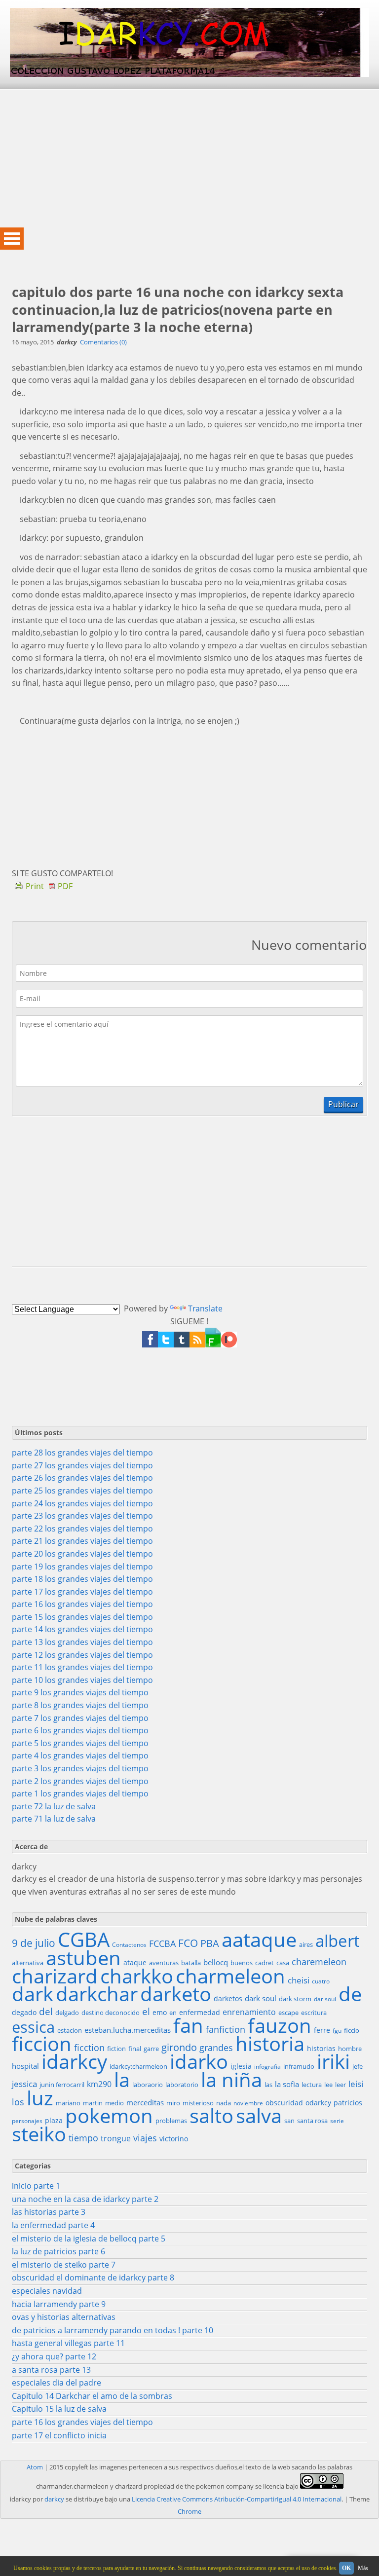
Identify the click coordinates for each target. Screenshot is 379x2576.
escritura (314, 2013)
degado (24, 2012)
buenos (242, 1963)
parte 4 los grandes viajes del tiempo (80, 1755)
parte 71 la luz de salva (54, 1819)
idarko (199, 2061)
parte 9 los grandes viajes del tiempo (80, 1692)
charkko (137, 1976)
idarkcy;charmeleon (138, 2066)
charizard (55, 1976)
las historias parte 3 (49, 2212)
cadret (265, 1963)
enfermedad (200, 2012)
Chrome (189, 2511)
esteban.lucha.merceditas (128, 2030)
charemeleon (319, 1962)
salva (259, 2116)
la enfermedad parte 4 (53, 2225)
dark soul (261, 1998)
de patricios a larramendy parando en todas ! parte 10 (113, 2330)
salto (211, 2116)
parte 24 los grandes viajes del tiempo (82, 1503)
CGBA (84, 1940)
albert (338, 1941)
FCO (188, 1943)
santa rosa (312, 2121)
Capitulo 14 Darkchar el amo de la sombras (92, 2396)
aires (306, 1944)
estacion (70, 2030)
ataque (135, 1962)
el (146, 2012)
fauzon (280, 2025)
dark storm (295, 1999)
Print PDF (49, 886)
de (350, 1994)
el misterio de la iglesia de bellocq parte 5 (89, 2239)
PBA (210, 1943)
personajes (27, 2121)
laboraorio (148, 2085)
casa (283, 1963)
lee (328, 2085)
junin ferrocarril (62, 2085)
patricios (348, 2103)
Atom (35, 2467)
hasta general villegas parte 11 (68, 2343)
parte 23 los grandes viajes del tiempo (82, 1516)
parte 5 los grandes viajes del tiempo (80, 1743)
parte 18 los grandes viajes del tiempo (82, 1579)
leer (341, 2085)
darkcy (54, 2499)
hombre (350, 2049)
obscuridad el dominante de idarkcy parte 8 (93, 2277)
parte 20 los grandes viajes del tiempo (82, 1554)
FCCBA (162, 1943)
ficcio (352, 2030)
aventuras (164, 1963)
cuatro (321, 1981)
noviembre (248, 2103)
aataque (259, 1940)
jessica (24, 2084)
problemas (171, 2121)
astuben (83, 1958)
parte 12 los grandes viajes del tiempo (82, 1655)
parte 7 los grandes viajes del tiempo (80, 1718)
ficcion (42, 2044)
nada (224, 2103)
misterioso (198, 2103)
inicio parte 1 (36, 2186)
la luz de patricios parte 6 (58, 2251)
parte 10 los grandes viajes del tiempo (82, 1680)
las (268, 2085)
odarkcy (318, 2103)
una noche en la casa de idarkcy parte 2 (85, 2199)
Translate (205, 1308)
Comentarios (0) (103, 342)
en (173, 2013)
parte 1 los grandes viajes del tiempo (80, 1793)
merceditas (145, 2102)
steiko (39, 2134)
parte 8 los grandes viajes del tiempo (80, 1705)
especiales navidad (47, 2291)
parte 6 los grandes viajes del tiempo (80, 1730)
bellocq (216, 1962)
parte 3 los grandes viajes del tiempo (80, 1768)
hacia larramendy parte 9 (59, 2304)
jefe (358, 2066)
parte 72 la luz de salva (54, 1806)
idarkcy (74, 2061)
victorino (174, 2139)
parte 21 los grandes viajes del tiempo (82, 1541)
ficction (89, 2048)
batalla (191, 1963)
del (46, 2012)
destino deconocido (111, 2013)
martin (93, 2103)
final (135, 2049)
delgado (67, 2013)
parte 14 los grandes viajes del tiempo (82, 1629)
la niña (231, 2080)
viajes (145, 2138)
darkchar (97, 1994)
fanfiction (226, 2029)
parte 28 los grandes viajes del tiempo (82, 1453)
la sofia (287, 2084)
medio (114, 2103)
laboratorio (182, 2085)
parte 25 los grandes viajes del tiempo (82, 1491)
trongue (116, 2138)
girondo (179, 2048)
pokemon (109, 2116)
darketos (228, 1998)
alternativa (28, 1963)
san (289, 2121)
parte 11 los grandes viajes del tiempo (82, 1667)
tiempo (83, 2138)
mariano (68, 2103)
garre (151, 2049)
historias (321, 2048)
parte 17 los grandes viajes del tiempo (82, 1592)
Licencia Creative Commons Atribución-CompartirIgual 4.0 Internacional (237, 2499)
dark (33, 1994)
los (18, 2102)
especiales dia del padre (57, 2383)
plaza (54, 2120)
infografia (267, 2067)
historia (270, 2044)
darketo (176, 1994)
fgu (337, 2031)
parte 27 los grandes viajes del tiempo (82, 1465)
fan (188, 2025)
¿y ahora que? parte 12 (54, 2356)
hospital (25, 2066)
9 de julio (34, 1943)
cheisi (299, 1980)
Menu (12, 239)
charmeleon (230, 1976)
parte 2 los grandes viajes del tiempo (80, 1781)
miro (173, 2103)
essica (33, 2027)
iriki (333, 2061)
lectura (312, 2085)
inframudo (299, 2066)
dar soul (325, 1999)
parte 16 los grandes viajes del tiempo (82, 1604)
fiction (116, 2049)
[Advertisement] (189, 158)
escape (288, 2013)
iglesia (241, 2066)
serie (337, 2121)
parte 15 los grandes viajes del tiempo (82, 1617)
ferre (322, 2030)
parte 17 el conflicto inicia (59, 2435)
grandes (216, 2048)
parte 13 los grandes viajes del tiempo (82, 1642)
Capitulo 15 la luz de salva (59, 2409)
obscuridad (284, 2103)
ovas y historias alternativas (64, 2317)
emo (160, 2012)
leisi (356, 2084)
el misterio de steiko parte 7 (64, 2265)
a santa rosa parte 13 (51, 2370)
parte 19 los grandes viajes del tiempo (82, 1567)
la (122, 2080)
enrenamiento (249, 2012)
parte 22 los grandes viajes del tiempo (82, 1529)
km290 (99, 2084)
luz (40, 2098)
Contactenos (129, 1945)
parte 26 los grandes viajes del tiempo (82, 1478)
